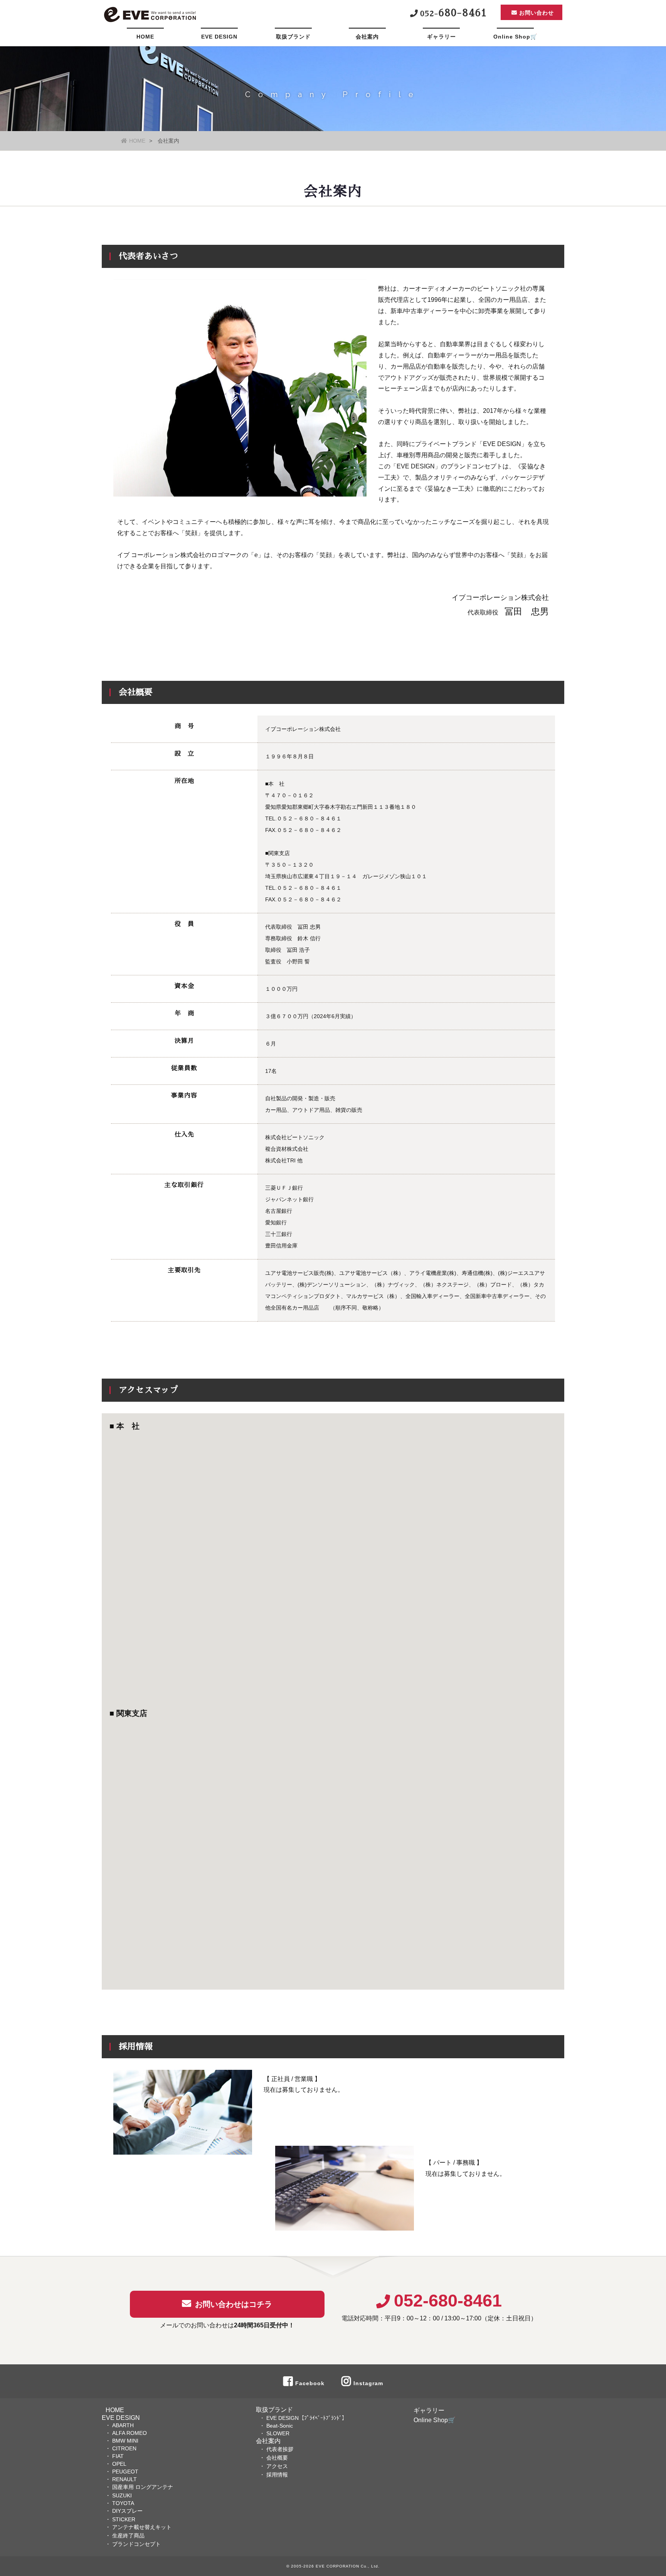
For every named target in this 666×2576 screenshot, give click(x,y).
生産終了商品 (128, 2536)
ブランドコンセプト (136, 2544)
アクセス (277, 2466)
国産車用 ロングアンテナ (143, 2487)
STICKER (124, 2519)
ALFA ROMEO (129, 2433)
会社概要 (277, 2458)
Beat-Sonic (280, 2426)
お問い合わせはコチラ (234, 2304)
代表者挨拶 (280, 2449)
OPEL (119, 2464)
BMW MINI (125, 2441)
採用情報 (277, 2475)
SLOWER (278, 2433)
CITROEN (124, 2448)
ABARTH (123, 2425)
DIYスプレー (127, 2511)
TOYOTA (123, 2503)
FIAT (118, 2456)
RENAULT (124, 2479)
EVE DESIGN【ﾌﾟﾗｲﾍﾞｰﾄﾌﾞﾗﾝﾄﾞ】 (307, 2418)
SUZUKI (122, 2495)
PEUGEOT (125, 2472)
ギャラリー (441, 37)
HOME (145, 37)
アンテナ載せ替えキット (142, 2527)
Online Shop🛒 (515, 37)
